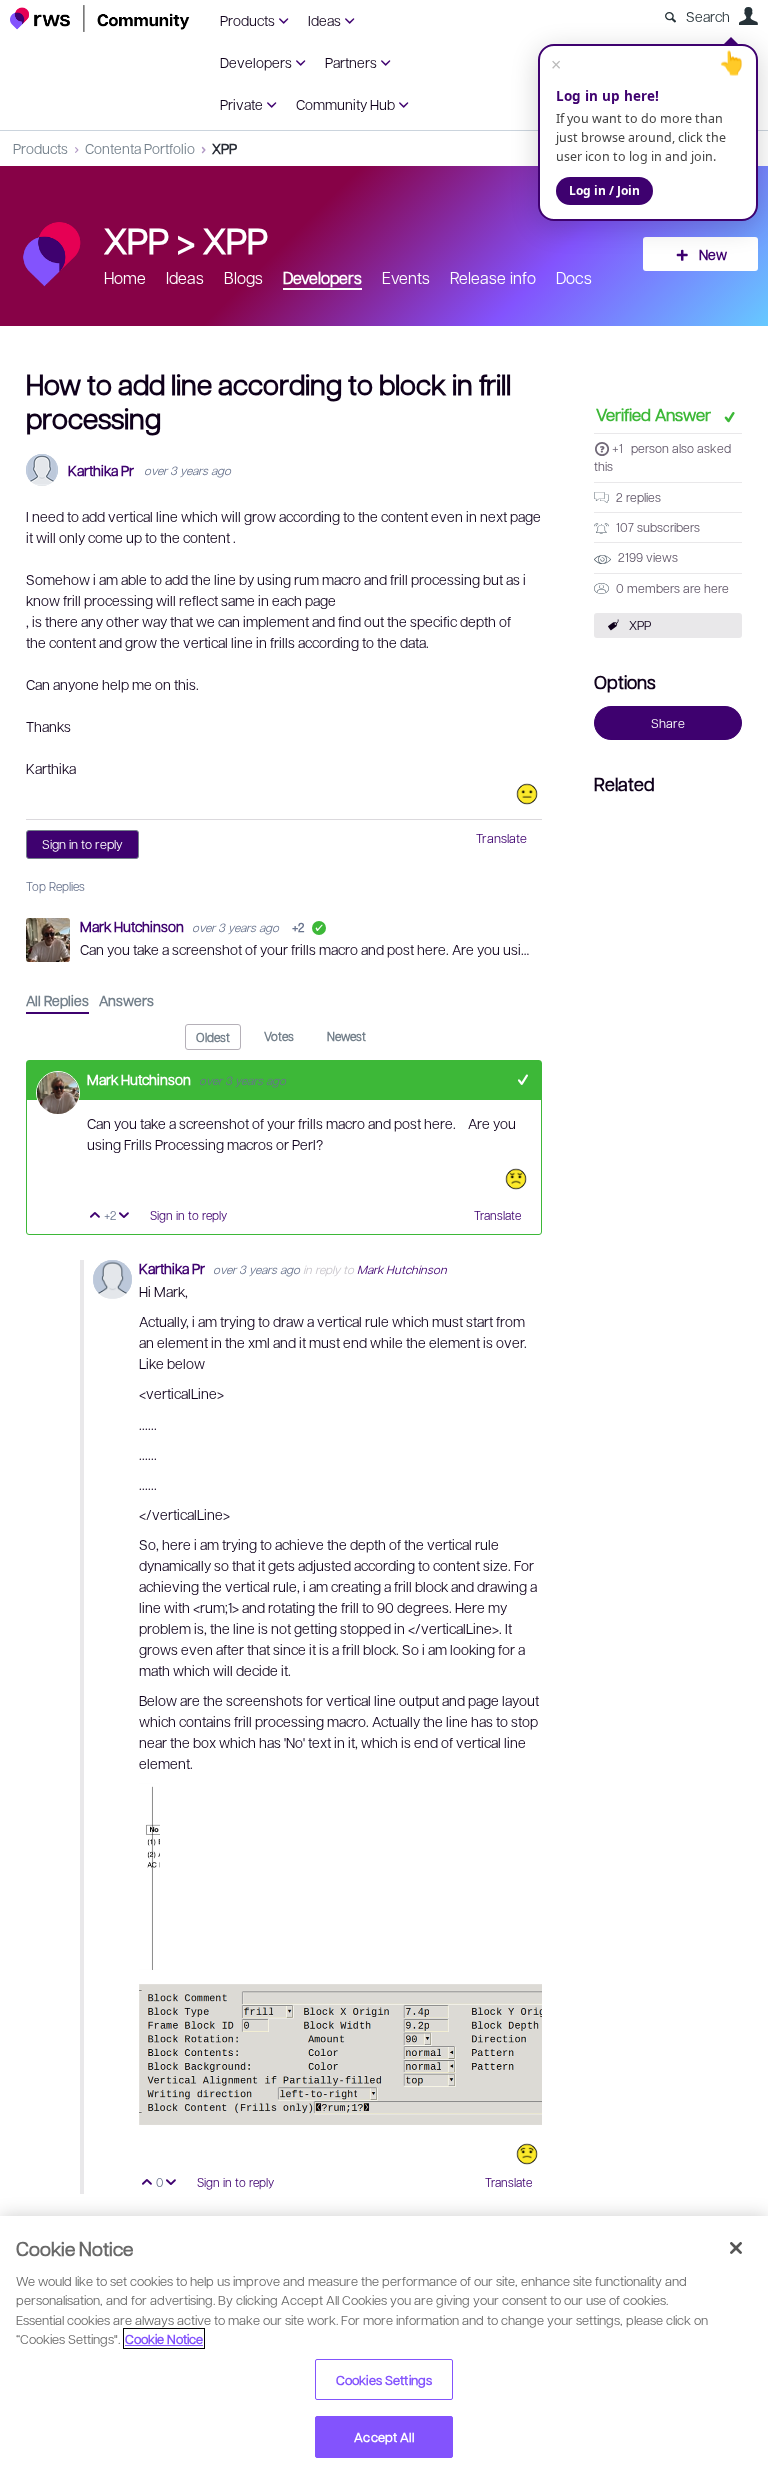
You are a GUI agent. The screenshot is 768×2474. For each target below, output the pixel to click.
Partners (351, 62)
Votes (279, 1036)
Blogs (243, 277)
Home (125, 277)
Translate (501, 838)
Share (668, 723)
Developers (256, 62)
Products (247, 20)
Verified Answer (655, 414)
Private (241, 104)
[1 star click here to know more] (516, 1179)
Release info (493, 277)
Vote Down (124, 1216)
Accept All (383, 2436)
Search (708, 16)
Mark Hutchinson (133, 926)
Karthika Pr (101, 470)
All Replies (57, 1000)
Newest (346, 1036)
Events (406, 277)
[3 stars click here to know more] (527, 794)
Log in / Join (604, 190)
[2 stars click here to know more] (527, 2154)
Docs (574, 277)
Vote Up (95, 1216)
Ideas (324, 20)
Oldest (213, 1037)
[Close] (736, 2248)
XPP (224, 148)
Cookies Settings (384, 2379)
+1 (617, 448)
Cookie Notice (164, 2338)
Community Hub (345, 104)
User (748, 16)
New (713, 254)
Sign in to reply (82, 844)
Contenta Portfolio (140, 148)
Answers (126, 1000)
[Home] (100, 18)
